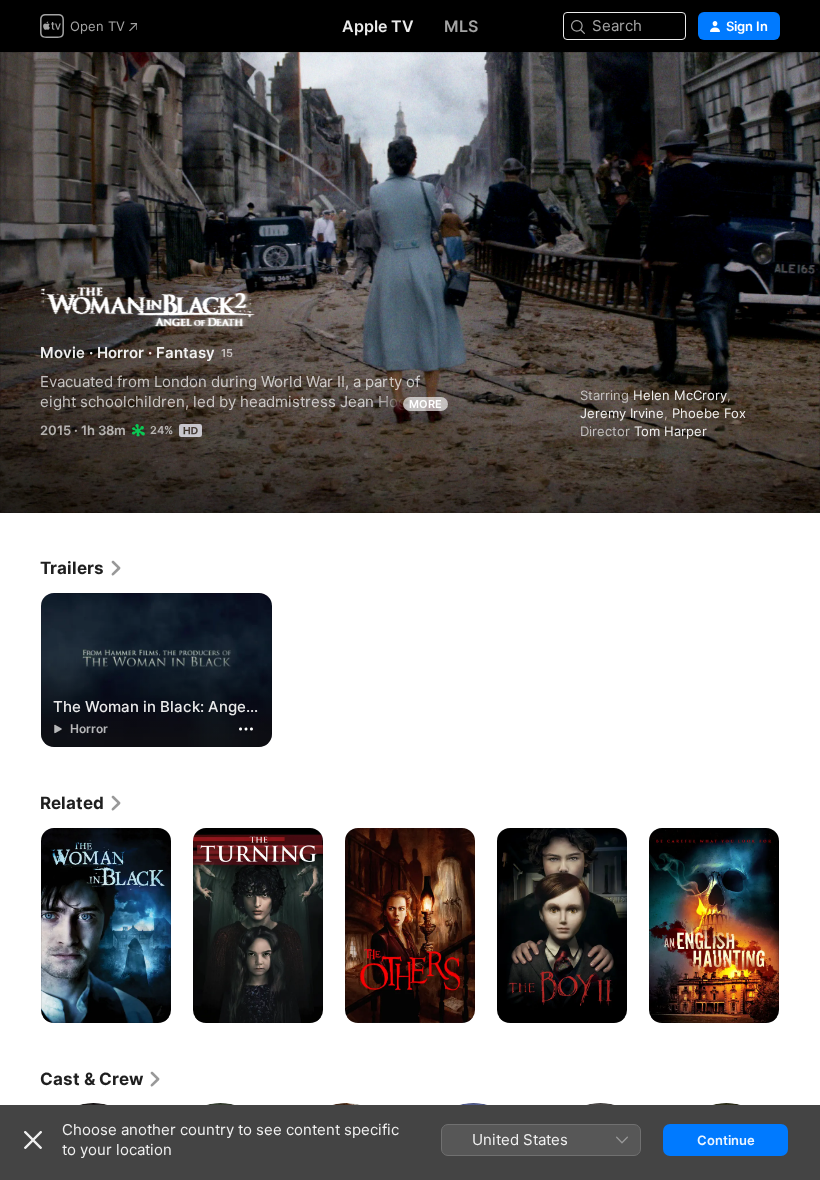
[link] (82, 568)
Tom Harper (670, 431)
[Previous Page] (20, 926)
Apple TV (378, 26)
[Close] (33, 1140)
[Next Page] (800, 926)
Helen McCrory (680, 395)
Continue (726, 1140)
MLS (461, 26)
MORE (425, 404)
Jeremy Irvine (622, 413)
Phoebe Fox (709, 413)
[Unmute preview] (766, 91)
